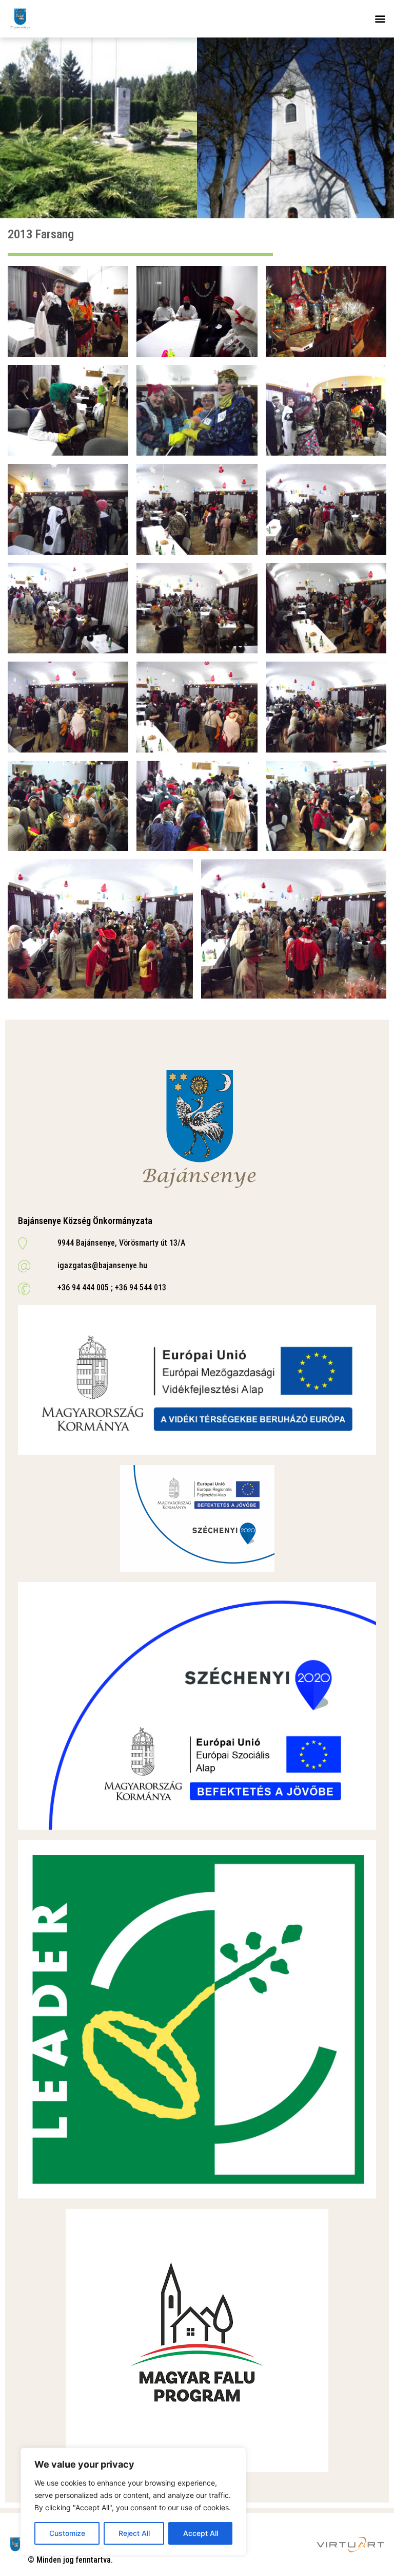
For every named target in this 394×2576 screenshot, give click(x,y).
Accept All (201, 2533)
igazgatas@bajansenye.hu (102, 1265)
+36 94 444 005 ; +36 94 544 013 (112, 1287)
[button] (380, 19)
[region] (133, 2502)
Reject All (134, 2533)
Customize (67, 2533)
